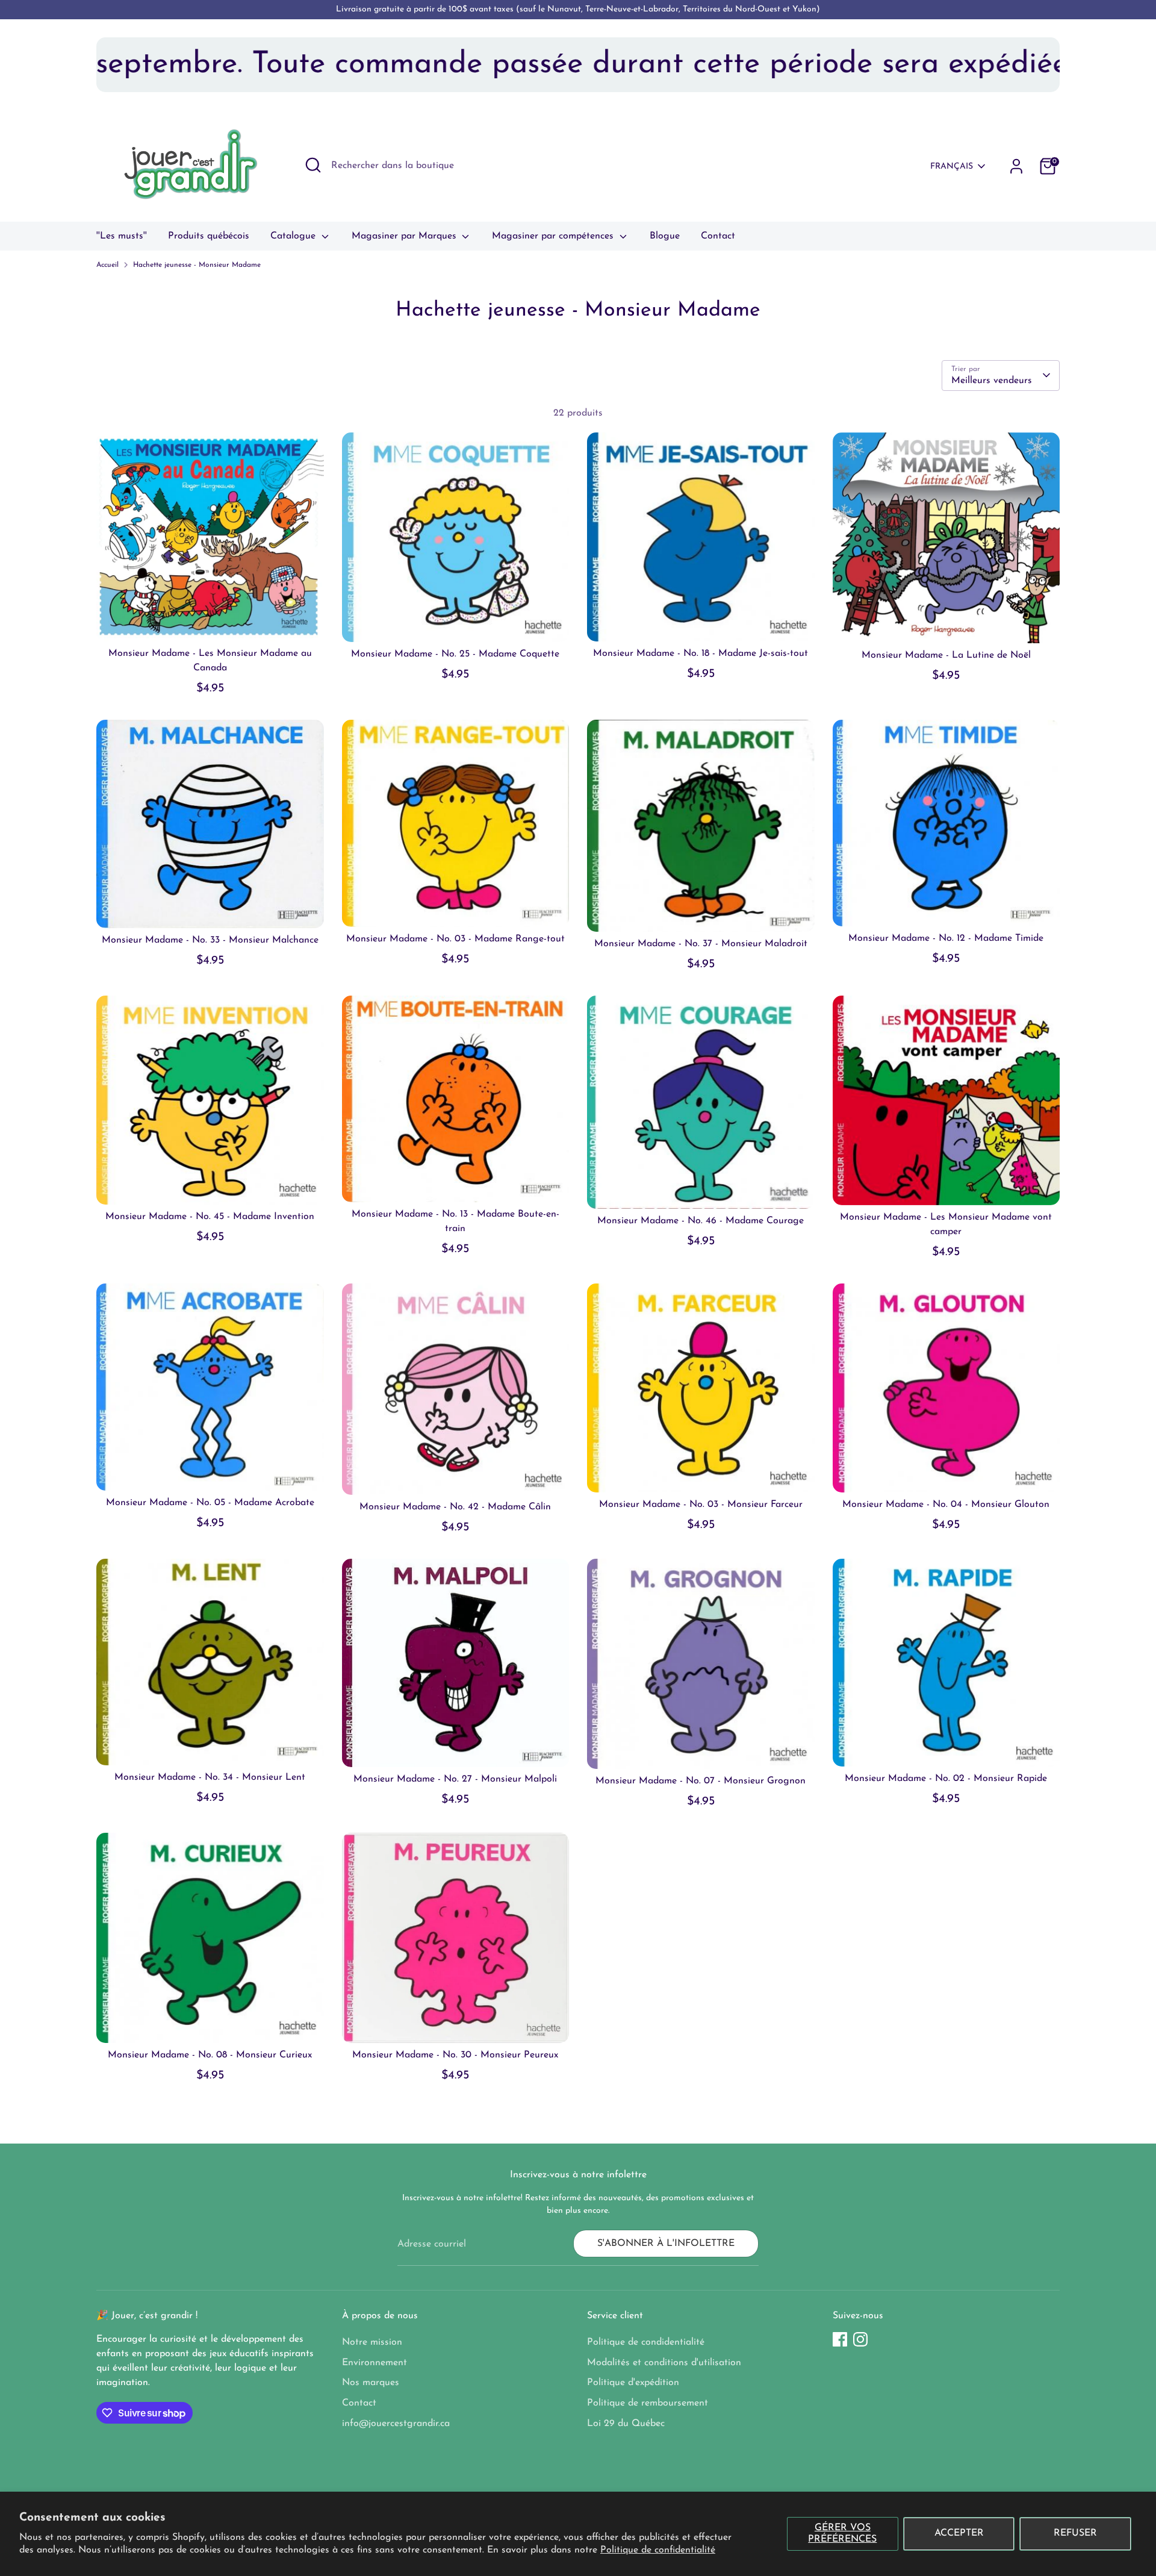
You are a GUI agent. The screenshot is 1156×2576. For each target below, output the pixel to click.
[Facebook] (840, 2339)
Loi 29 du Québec (626, 2424)
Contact (718, 236)
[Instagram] (860, 2339)
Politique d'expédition (633, 2383)
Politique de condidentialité (646, 2342)
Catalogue (294, 236)
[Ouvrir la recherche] (313, 165)
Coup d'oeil (210, 621)
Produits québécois (209, 236)
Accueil (107, 265)
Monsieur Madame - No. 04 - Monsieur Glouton (946, 1505)
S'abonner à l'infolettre (666, 2244)
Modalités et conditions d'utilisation (664, 2363)
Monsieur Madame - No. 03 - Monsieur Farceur (701, 1505)
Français (952, 167)
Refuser (1075, 2533)
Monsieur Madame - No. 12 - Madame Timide (946, 938)
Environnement (374, 2363)
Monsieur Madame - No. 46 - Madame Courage (701, 1221)
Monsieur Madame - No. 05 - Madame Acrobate (210, 1503)
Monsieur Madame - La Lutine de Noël (946, 655)
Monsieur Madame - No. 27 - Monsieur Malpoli (455, 1779)
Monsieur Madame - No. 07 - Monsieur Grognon (701, 1781)
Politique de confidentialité (658, 2550)
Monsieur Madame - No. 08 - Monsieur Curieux (210, 2055)
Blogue (665, 236)
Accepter (959, 2533)
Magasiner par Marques (406, 236)
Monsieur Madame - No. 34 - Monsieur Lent (210, 1777)
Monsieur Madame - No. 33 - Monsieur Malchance (210, 940)
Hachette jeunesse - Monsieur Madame (197, 265)
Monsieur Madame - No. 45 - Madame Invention (210, 1217)
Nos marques (371, 2383)
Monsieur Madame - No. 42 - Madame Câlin (455, 1507)
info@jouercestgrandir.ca (396, 2424)
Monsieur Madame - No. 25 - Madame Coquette (455, 654)
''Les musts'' (122, 236)
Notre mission (372, 2342)
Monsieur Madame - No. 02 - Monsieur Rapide (946, 1779)
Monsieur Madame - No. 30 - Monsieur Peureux (455, 2055)
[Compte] (1016, 166)
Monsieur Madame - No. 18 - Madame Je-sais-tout (701, 653)
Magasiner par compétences (554, 236)
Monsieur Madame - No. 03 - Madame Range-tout (455, 939)
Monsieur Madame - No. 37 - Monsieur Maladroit (701, 944)
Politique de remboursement (648, 2403)
